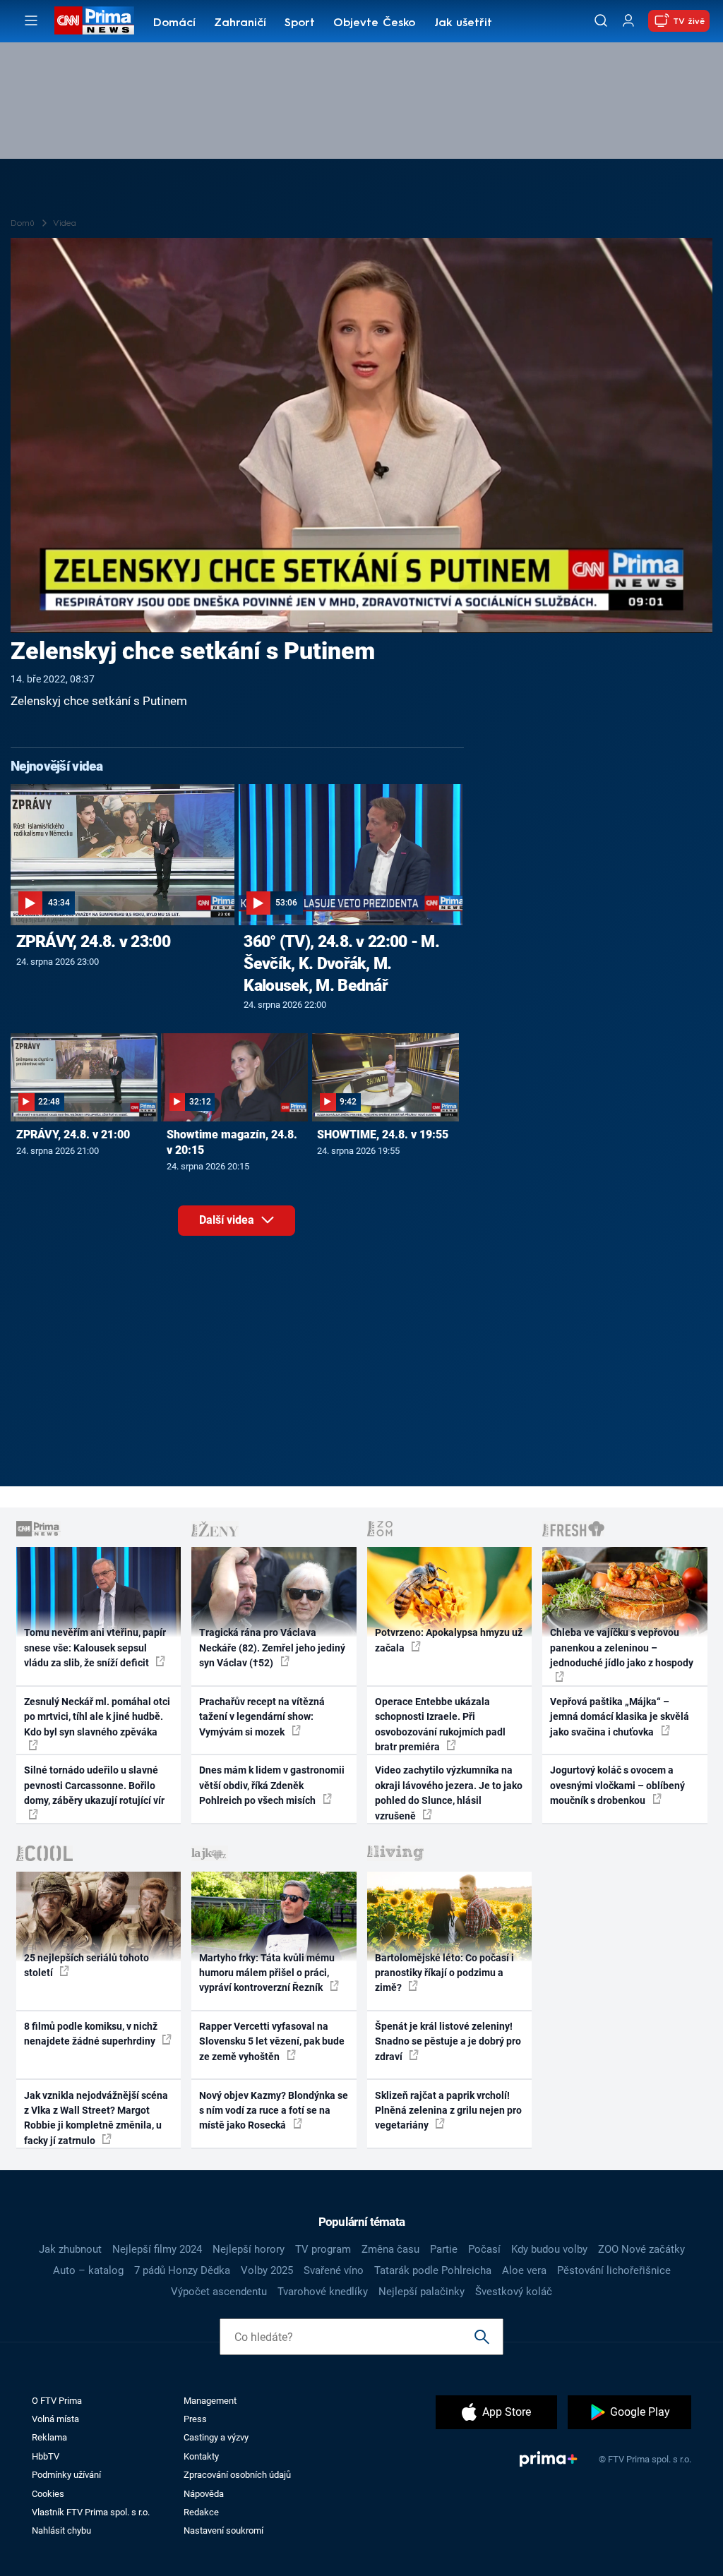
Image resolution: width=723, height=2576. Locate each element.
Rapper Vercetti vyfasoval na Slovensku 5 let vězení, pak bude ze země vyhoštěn (272, 2041)
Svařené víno (334, 2270)
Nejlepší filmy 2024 (157, 2249)
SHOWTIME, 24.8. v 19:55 (383, 1134)
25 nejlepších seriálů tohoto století (86, 1965)
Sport (300, 23)
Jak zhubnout (70, 2249)
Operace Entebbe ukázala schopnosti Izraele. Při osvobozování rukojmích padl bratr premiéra (440, 1724)
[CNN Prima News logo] (94, 20)
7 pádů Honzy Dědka (182, 2270)
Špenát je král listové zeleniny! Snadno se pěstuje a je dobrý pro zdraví (448, 2041)
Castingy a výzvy (216, 2437)
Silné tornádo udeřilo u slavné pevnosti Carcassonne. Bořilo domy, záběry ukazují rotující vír (94, 1785)
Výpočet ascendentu (219, 2292)
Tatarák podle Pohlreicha (433, 2270)
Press (195, 2419)
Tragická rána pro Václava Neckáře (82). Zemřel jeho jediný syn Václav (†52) (272, 1648)
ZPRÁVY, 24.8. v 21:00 (73, 1134)
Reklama (49, 2437)
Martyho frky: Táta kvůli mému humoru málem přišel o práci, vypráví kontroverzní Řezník (267, 1973)
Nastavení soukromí (223, 2530)
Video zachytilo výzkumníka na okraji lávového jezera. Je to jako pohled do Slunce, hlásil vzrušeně (449, 1793)
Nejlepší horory (249, 2249)
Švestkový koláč (514, 2292)
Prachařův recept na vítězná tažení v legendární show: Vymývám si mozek (262, 1717)
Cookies (48, 2494)
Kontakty (201, 2456)
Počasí (484, 2249)
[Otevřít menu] (31, 20)
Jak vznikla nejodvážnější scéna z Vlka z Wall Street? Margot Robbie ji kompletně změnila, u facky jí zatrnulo (96, 2118)
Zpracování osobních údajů (237, 2475)
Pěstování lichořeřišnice (614, 2270)
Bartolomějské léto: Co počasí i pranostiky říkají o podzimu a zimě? (444, 1973)
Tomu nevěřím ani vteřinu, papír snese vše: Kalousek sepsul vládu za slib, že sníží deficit (95, 1648)
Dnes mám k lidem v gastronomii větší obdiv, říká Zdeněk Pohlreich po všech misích (272, 1785)
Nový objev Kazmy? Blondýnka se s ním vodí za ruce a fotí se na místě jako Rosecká (274, 2111)
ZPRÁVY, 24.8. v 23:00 (93, 941)
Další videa (228, 1220)
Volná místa (55, 2419)
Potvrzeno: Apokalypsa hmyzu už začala (449, 1640)
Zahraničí (240, 23)
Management (210, 2401)
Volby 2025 (267, 2270)
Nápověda (204, 2494)
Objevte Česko (374, 23)
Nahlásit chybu (61, 2530)
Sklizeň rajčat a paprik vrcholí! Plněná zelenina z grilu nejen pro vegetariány (448, 2111)
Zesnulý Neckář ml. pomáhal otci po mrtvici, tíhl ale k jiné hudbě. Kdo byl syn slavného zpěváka (97, 1717)
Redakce (201, 2512)
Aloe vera (524, 2270)
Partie (444, 2249)
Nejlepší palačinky (422, 2292)
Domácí (174, 23)
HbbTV (46, 2456)
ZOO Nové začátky (641, 2249)
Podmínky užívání (66, 2475)
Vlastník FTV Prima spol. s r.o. (91, 2512)
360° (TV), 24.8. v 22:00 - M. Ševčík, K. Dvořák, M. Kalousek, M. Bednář (341, 963)
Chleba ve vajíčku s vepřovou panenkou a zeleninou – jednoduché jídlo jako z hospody (622, 1648)
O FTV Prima (57, 2401)
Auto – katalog (88, 2270)
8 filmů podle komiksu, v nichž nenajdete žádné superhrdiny (91, 2034)
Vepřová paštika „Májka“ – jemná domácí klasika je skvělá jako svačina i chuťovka (620, 1717)
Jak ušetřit (463, 23)
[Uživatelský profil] (628, 21)
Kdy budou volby (549, 2249)
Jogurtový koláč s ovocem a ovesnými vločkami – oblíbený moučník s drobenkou (617, 1785)
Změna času (390, 2249)
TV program (323, 2249)
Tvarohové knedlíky (323, 2292)
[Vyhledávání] (601, 20)
